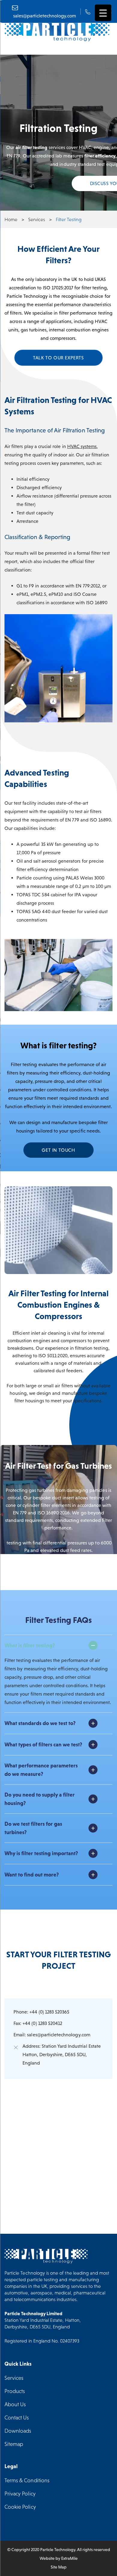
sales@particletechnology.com (58, 2035)
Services (14, 2378)
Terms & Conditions (27, 2480)
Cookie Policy (20, 2507)
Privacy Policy (20, 2494)
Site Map (59, 2567)
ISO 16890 (97, 602)
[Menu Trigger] (103, 13)
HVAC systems (82, 446)
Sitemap (14, 2444)
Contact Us (17, 2417)
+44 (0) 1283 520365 (49, 2012)
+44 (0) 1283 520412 (42, 2023)
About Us (15, 2404)
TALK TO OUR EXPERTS (58, 358)
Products (15, 2391)
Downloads (18, 2431)
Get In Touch (58, 1150)
